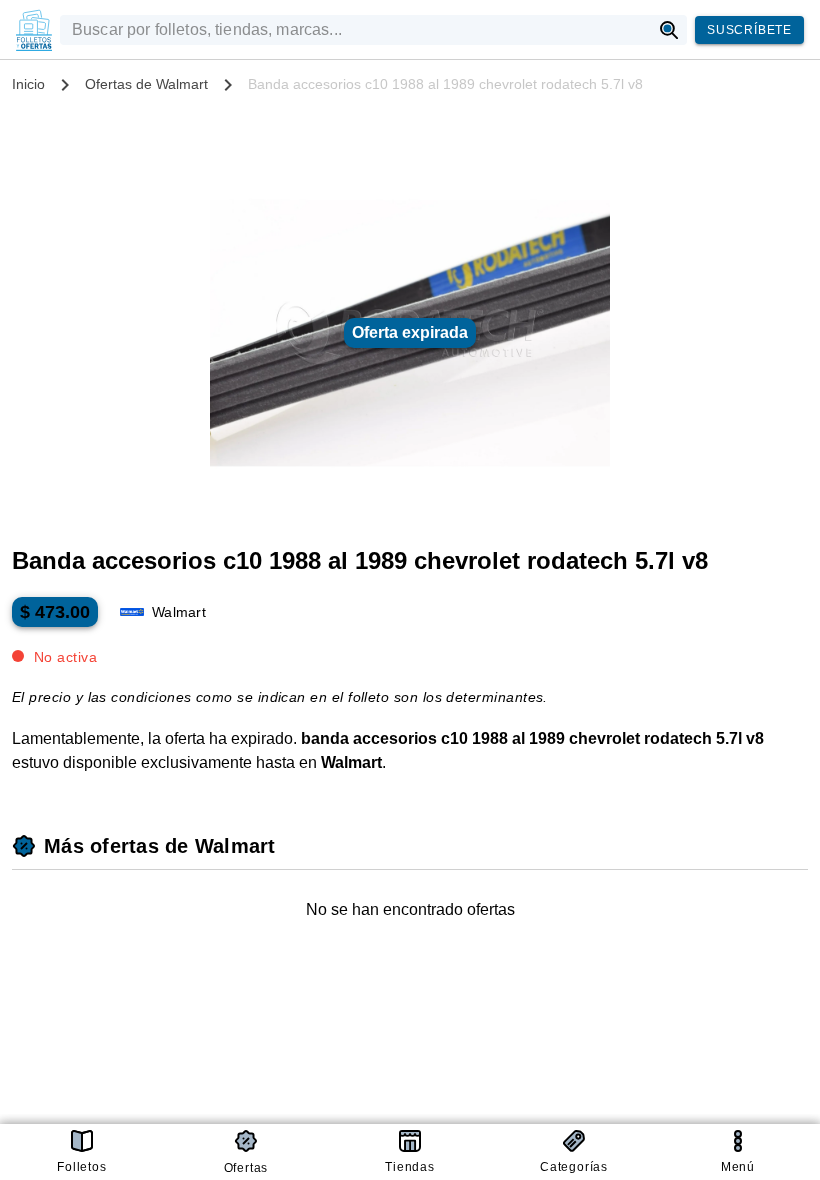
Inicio (28, 84)
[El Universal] (34, 30)
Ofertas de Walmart (146, 84)
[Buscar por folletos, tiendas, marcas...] (669, 30)
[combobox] (355, 30)
